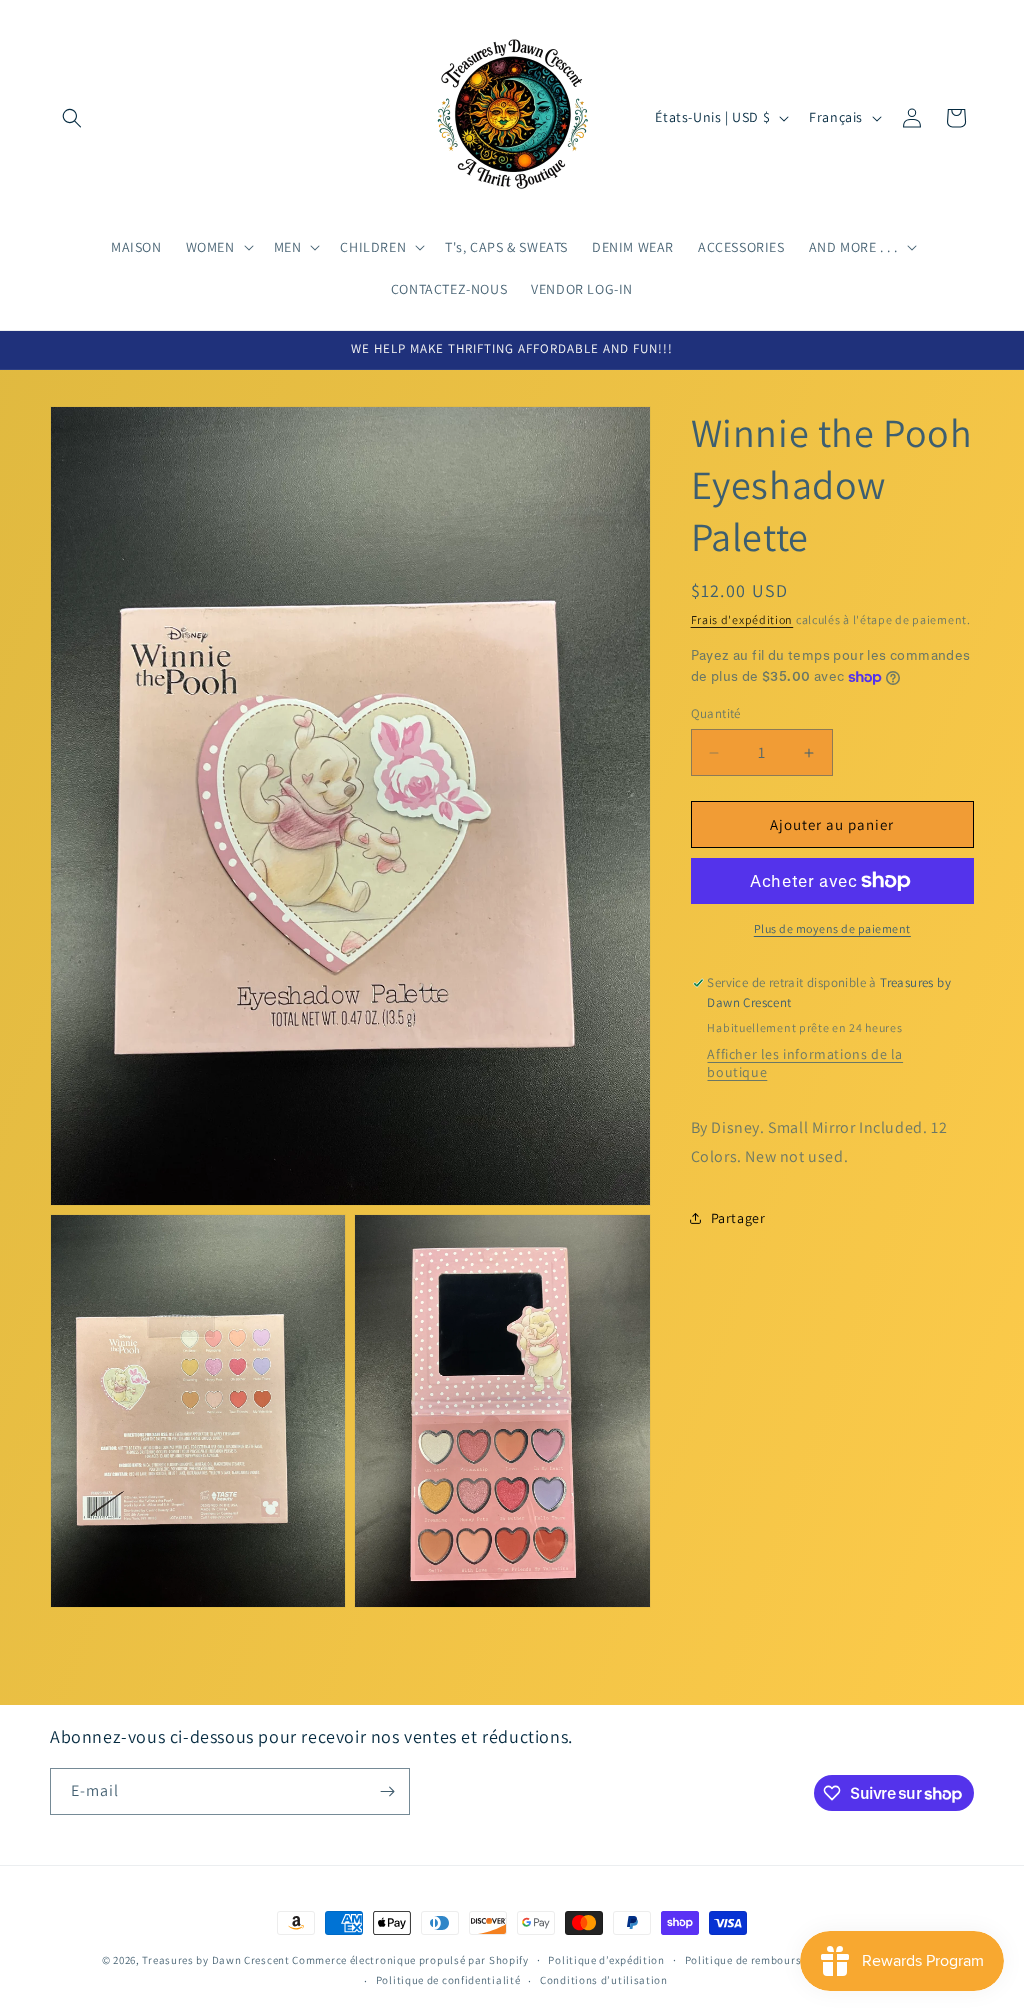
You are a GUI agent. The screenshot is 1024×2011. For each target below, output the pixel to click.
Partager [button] (738, 1218)
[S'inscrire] (387, 1791)
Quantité (716, 713)
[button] (72, 118)
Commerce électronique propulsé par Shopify (410, 1960)
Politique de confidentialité (448, 1980)
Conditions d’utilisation (604, 1980)
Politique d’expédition (606, 1960)
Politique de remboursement (759, 1960)
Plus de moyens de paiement (832, 928)
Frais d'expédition (742, 619)
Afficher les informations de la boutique (805, 1063)
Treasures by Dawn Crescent (215, 1960)
